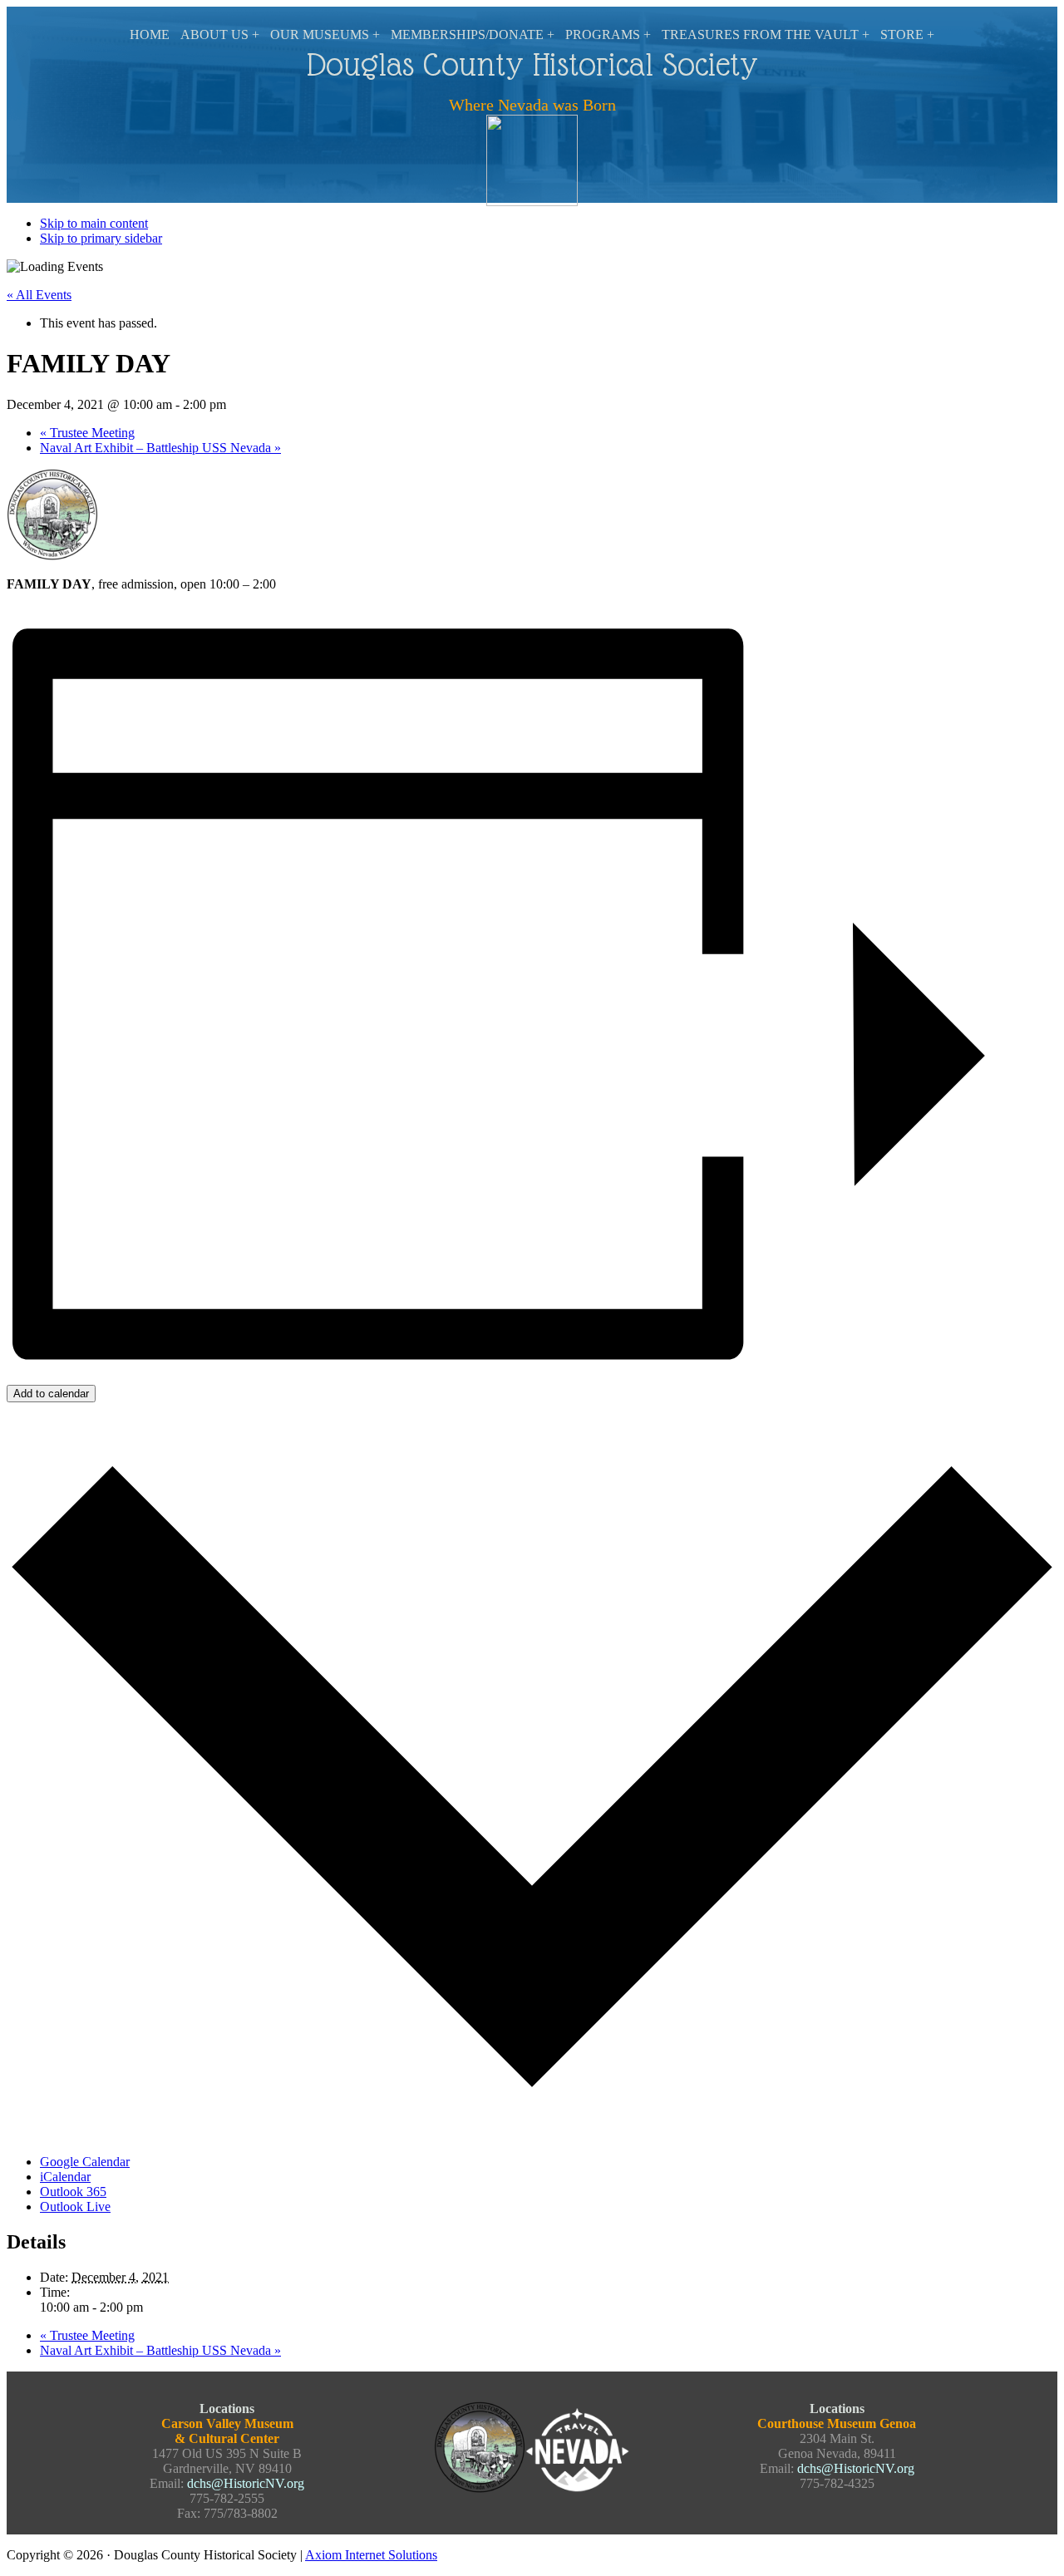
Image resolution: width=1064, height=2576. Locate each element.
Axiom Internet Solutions (371, 2555)
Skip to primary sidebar (101, 238)
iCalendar (65, 2177)
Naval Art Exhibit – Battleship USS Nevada (160, 448)
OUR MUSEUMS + (325, 34)
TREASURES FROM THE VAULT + (766, 34)
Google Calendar (85, 2162)
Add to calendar (51, 1394)
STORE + (907, 34)
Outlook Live (75, 2207)
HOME (150, 34)
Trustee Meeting (87, 433)
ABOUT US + (220, 34)
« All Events (39, 295)
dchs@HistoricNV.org (246, 2483)
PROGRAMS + (608, 34)
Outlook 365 (73, 2192)
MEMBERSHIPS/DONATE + (473, 34)
